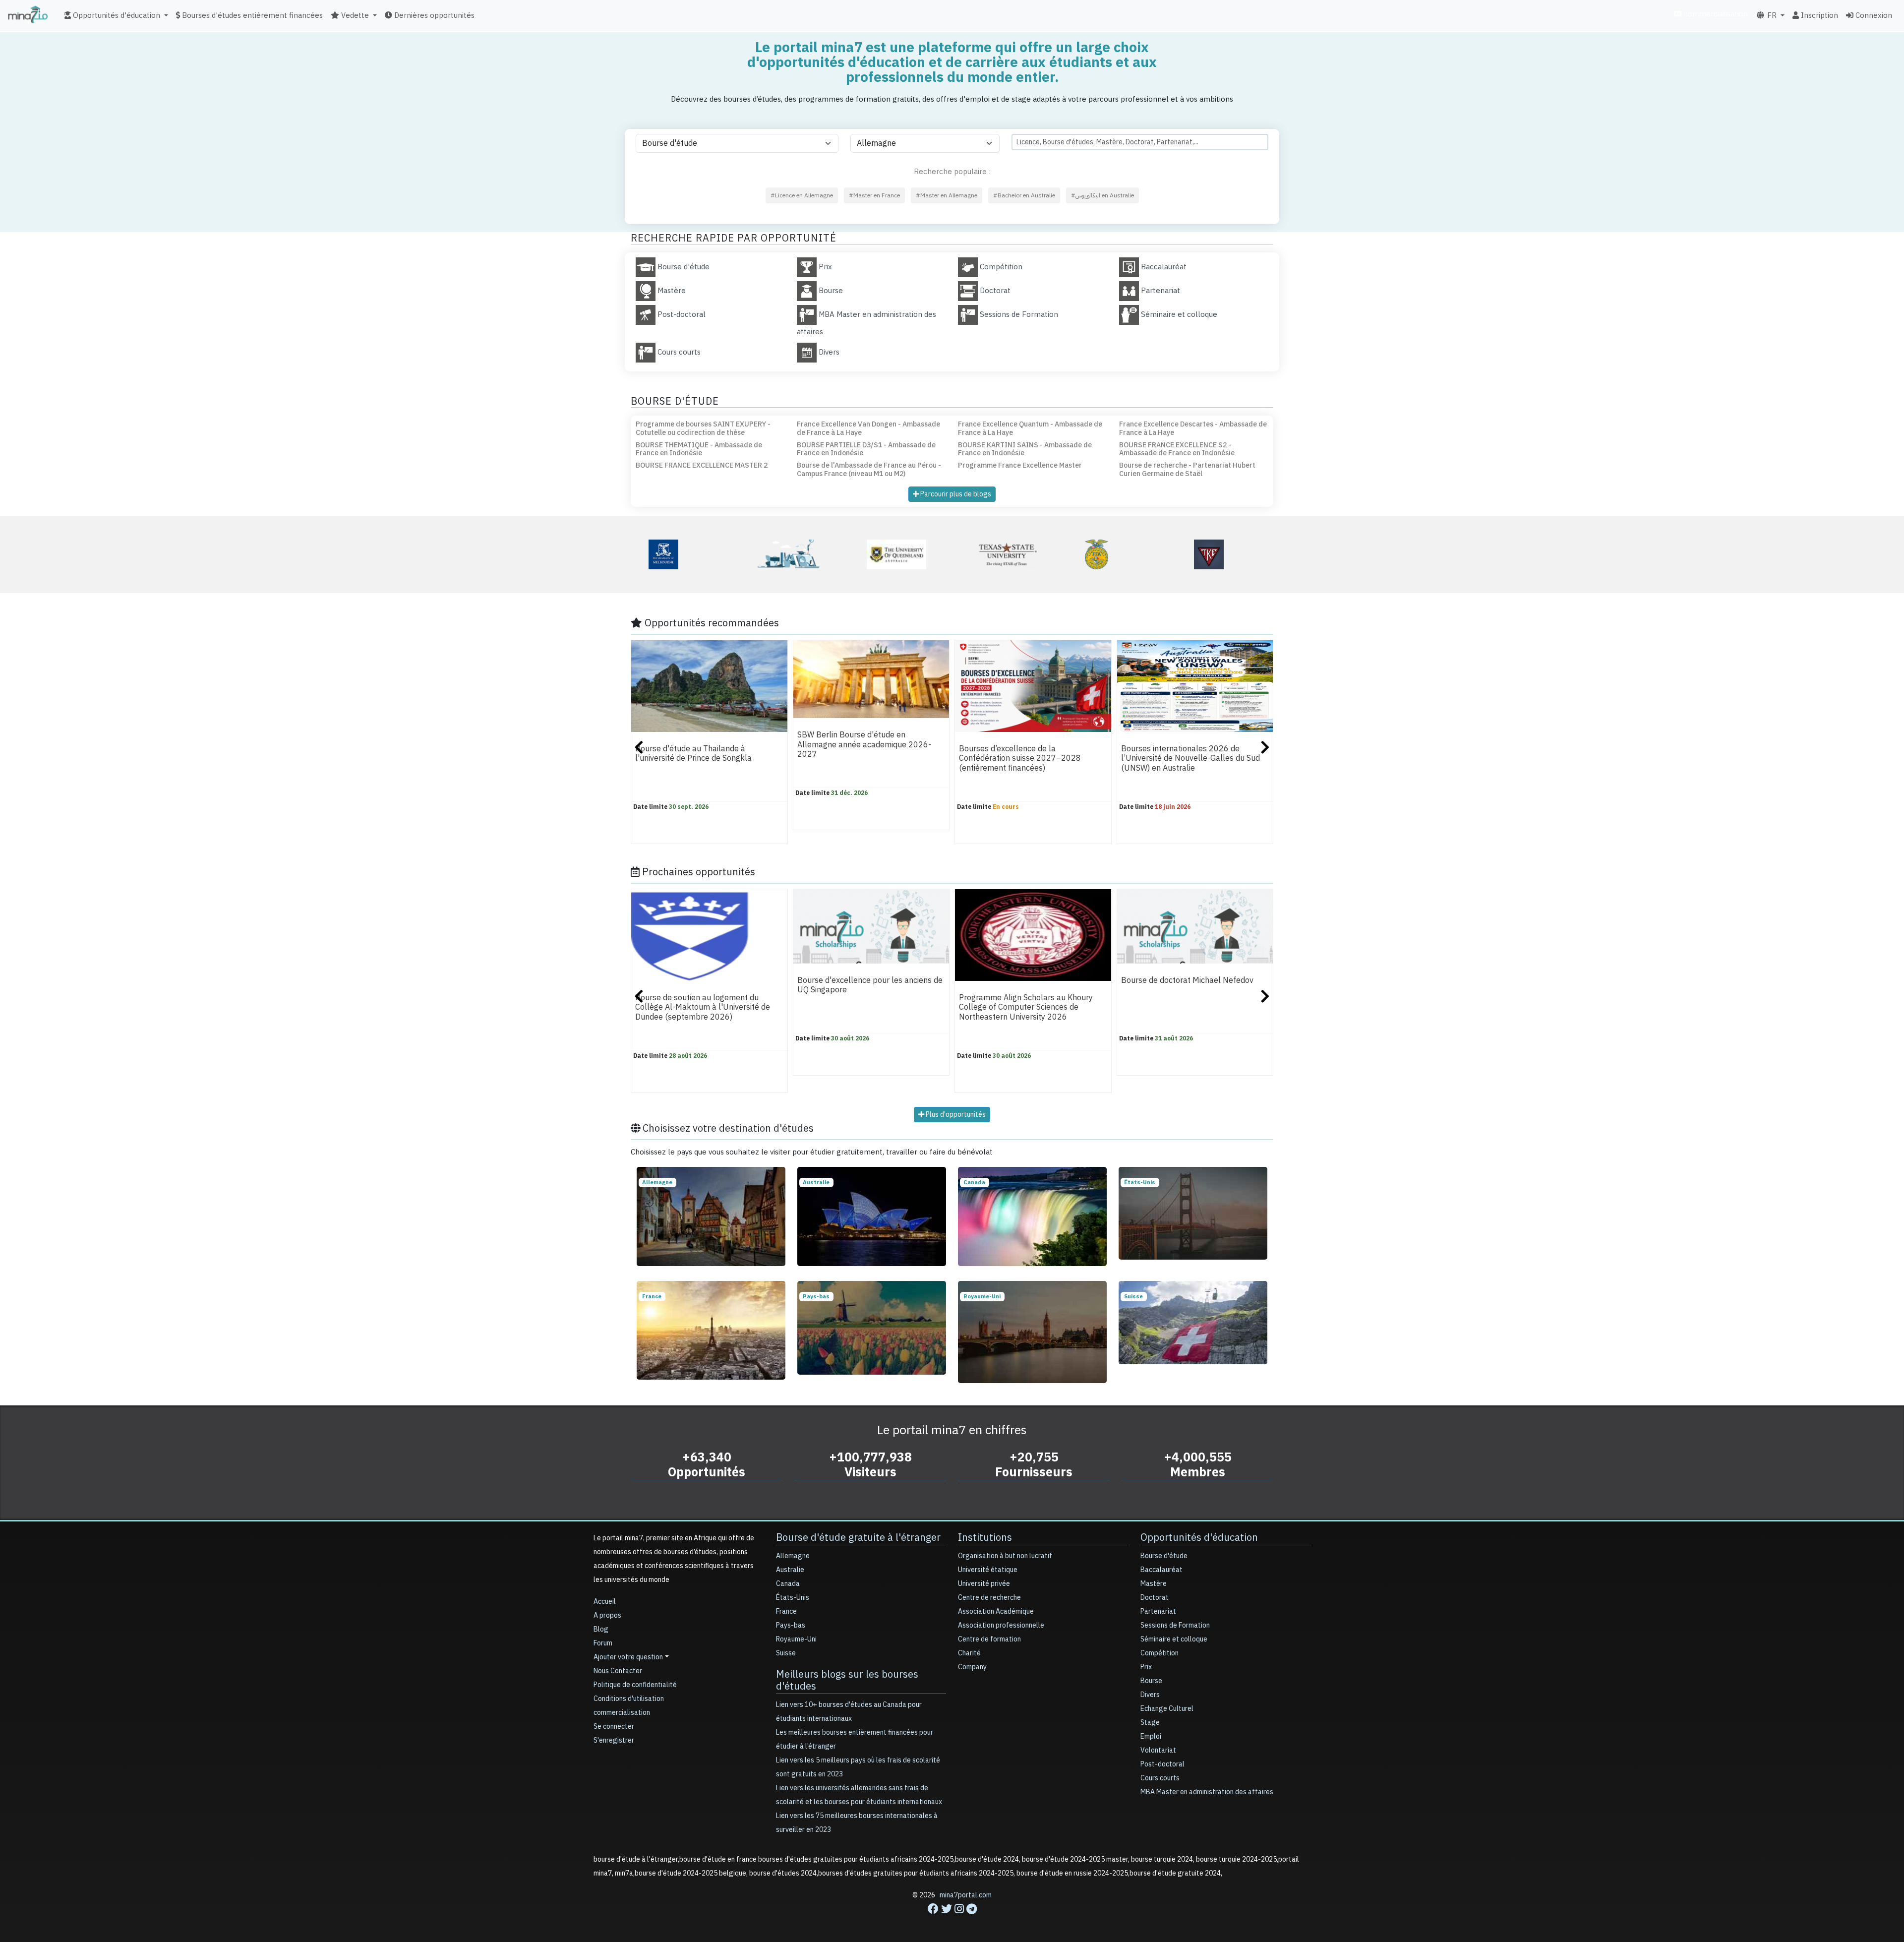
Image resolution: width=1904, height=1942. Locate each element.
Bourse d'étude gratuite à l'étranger (858, 1537)
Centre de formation (989, 1639)
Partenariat (1158, 1611)
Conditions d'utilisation (629, 1699)
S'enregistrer (614, 1740)
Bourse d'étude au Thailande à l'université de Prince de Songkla (693, 754)
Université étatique (988, 1570)
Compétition (1160, 1653)
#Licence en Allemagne (802, 195)
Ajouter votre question (628, 1657)
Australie (790, 1570)
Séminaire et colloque (1174, 1639)
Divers (1150, 1695)
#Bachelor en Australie (1024, 195)
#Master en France (874, 195)
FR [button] (1771, 15)
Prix (1146, 1667)
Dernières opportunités (433, 15)
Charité (969, 1653)
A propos (607, 1615)
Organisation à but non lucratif (1005, 1556)
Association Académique (996, 1611)
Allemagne (793, 1556)
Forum (603, 1643)
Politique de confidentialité (635, 1685)
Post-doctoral (1162, 1764)
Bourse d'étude (1164, 1556)
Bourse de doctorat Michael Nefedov (1187, 980)
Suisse (786, 1653)
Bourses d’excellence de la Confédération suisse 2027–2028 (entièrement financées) (1020, 759)
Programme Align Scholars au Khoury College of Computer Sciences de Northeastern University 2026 (1026, 1007)
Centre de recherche (989, 1598)
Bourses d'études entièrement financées (251, 15)
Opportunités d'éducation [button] (116, 15)
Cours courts (1160, 1778)
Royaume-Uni (796, 1639)
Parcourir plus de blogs (955, 494)
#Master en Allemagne (947, 195)
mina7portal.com (966, 1895)
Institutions (985, 1537)
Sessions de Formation (1175, 1625)
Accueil (605, 1602)
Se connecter (614, 1727)
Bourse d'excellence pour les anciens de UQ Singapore (870, 985)
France (786, 1611)
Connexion (1873, 15)
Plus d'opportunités (955, 1115)
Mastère (1154, 1584)
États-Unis (793, 1598)
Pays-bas (791, 1625)
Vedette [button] (354, 15)
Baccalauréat (1161, 1570)
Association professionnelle (1001, 1625)
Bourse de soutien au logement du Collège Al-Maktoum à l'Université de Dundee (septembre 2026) (703, 1007)
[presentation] (639, 749)
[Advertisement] (952, 1920)
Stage (1150, 1723)
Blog (601, 1629)
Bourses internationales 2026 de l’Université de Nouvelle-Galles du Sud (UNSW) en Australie (1190, 759)
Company (972, 1667)
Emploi (1151, 1736)
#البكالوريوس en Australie (1102, 195)
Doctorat (1155, 1598)
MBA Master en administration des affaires (1207, 1792)
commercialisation (1715, 14)
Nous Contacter (618, 1671)
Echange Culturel (1167, 1709)
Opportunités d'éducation (1199, 1537)
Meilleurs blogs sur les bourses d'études (847, 1680)
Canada (788, 1584)
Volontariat (1158, 1750)
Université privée (984, 1584)
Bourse (1151, 1681)
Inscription (1818, 15)
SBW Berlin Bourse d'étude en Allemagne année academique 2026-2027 (864, 745)
